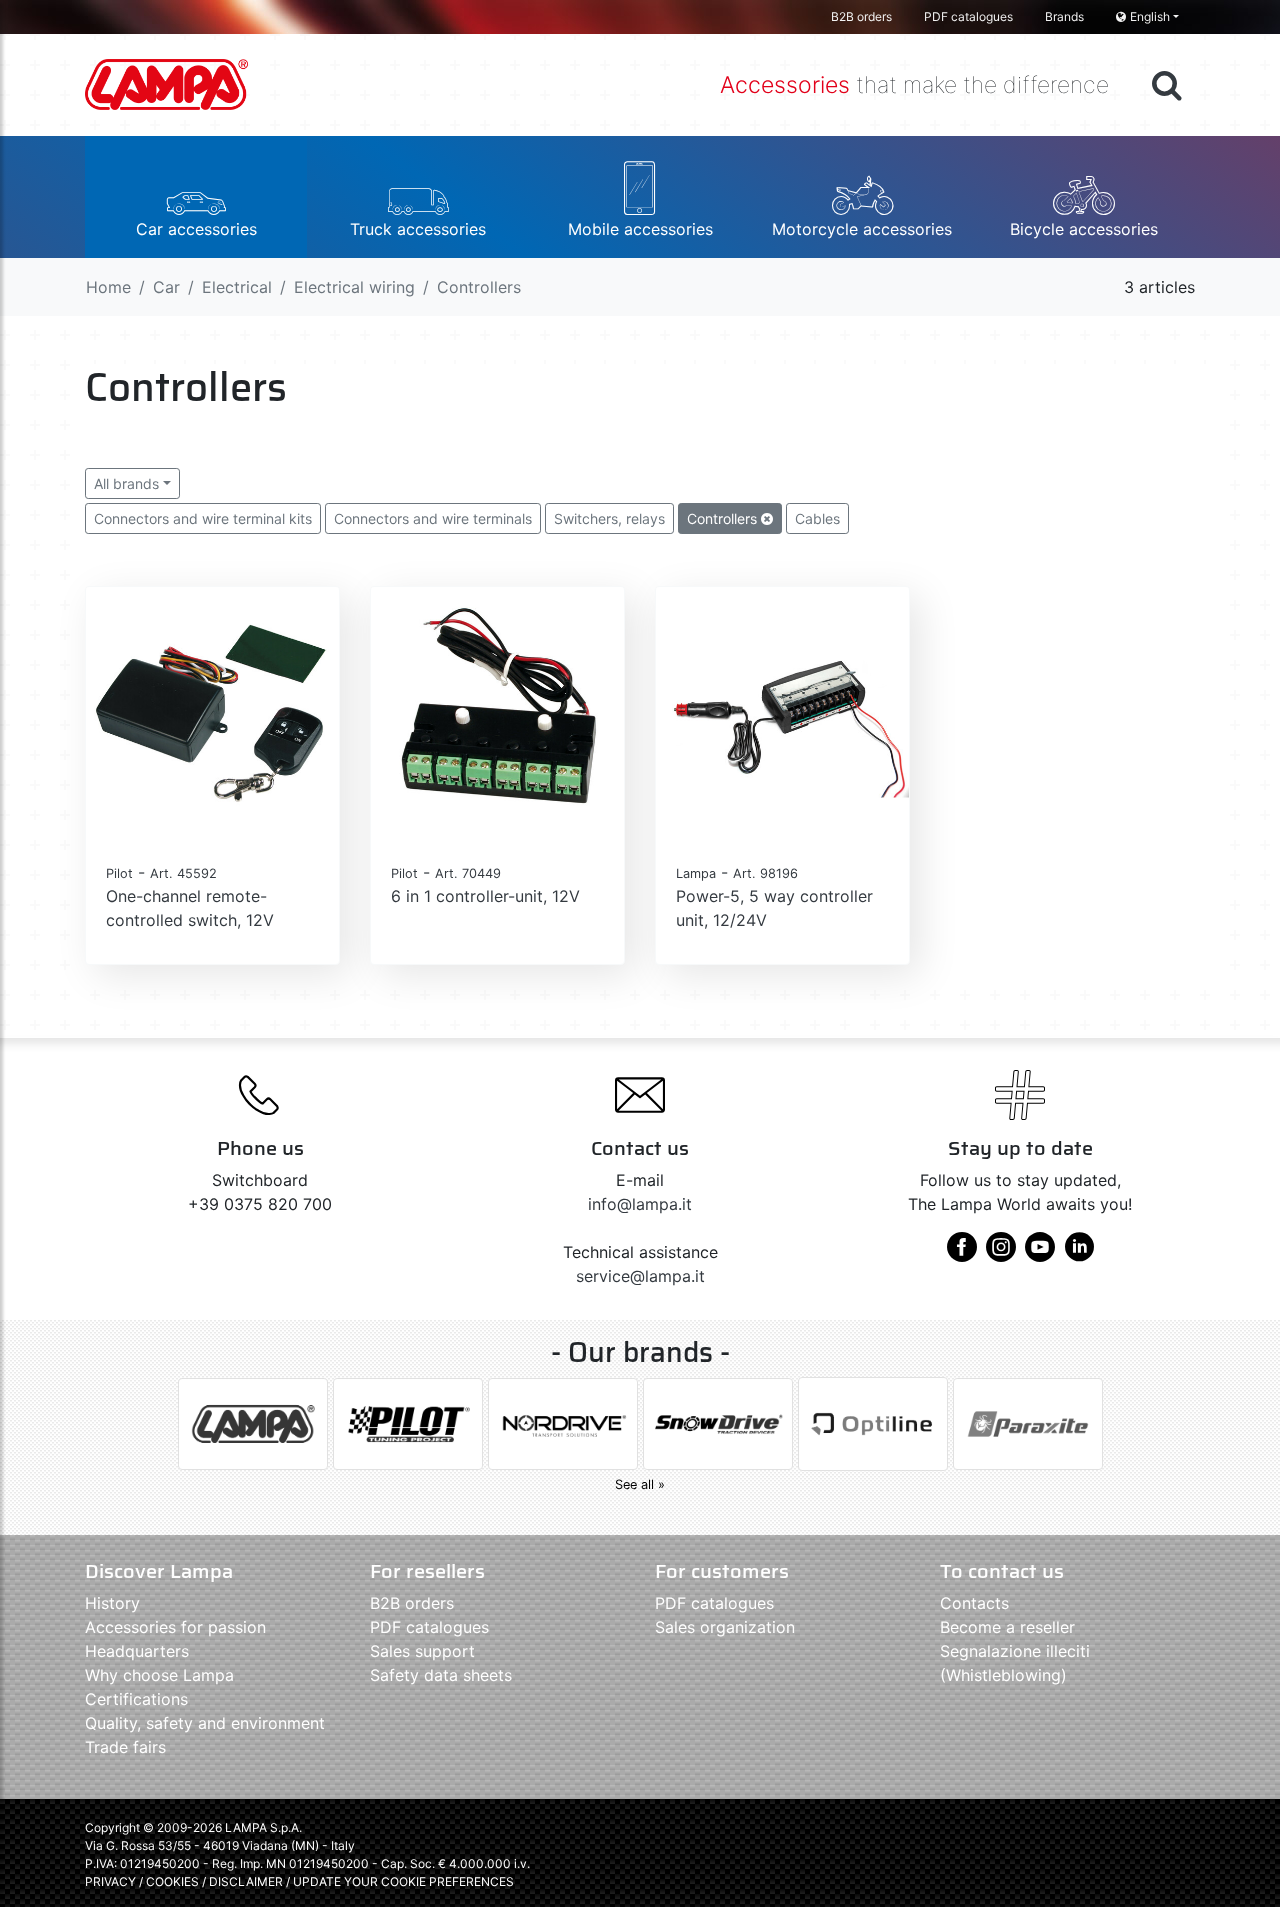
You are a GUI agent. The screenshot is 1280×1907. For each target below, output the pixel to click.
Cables (817, 518)
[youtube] (1040, 1254)
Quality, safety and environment (205, 1723)
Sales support (422, 1651)
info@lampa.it (640, 1204)
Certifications (136, 1699)
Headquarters (137, 1651)
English (1150, 16)
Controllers (724, 518)
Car (166, 287)
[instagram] (1001, 1254)
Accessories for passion (175, 1627)
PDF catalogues (968, 16)
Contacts (974, 1603)
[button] (196, 197)
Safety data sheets (441, 1675)
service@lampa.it (640, 1276)
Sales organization (725, 1627)
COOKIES (172, 1881)
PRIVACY (110, 1881)
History (112, 1603)
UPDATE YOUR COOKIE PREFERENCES (403, 1881)
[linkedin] (1079, 1254)
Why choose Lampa (159, 1675)
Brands (1064, 16)
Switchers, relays (609, 518)
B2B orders (861, 16)
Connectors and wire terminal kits (203, 518)
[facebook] (962, 1254)
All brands (126, 483)
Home (108, 287)
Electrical (237, 287)
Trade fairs (125, 1747)
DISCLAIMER (247, 1881)
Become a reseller (1007, 1627)
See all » (640, 1484)
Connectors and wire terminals (433, 518)
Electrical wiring (354, 287)
